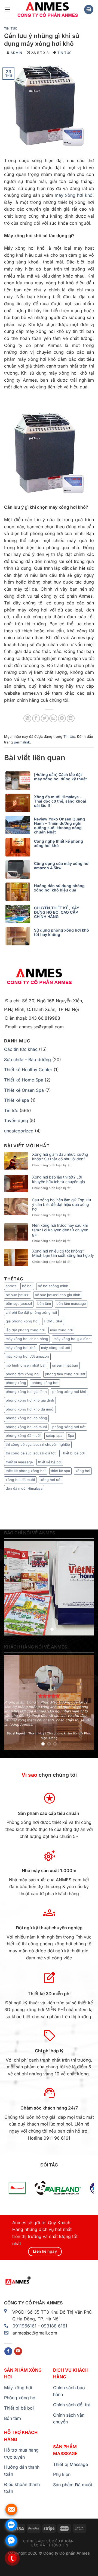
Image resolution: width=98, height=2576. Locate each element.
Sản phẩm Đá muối (73, 2485)
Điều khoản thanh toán (22, 2488)
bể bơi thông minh (53, 1286)
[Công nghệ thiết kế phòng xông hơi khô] (19, 847)
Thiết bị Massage (71, 2464)
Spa (71, 1436)
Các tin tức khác (21, 1049)
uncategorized (19, 1131)
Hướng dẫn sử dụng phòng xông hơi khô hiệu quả (59, 888)
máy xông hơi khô (74, 195)
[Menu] (7, 9)
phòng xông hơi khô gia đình (30, 1400)
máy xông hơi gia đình (72, 1339)
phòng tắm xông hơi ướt (65, 1374)
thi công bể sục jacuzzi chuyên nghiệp (38, 1445)
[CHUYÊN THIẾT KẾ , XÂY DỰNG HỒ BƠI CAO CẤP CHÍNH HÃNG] (19, 914)
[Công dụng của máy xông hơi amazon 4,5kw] (19, 870)
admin (16, 53)
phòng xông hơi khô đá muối (30, 1409)
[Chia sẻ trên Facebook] (36, 718)
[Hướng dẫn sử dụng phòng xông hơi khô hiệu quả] (19, 892)
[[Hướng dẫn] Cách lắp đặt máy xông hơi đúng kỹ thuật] (19, 781)
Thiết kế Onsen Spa (24, 1090)
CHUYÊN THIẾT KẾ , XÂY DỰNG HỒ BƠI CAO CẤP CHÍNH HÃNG (57, 912)
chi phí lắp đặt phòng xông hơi (31, 1313)
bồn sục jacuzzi (19, 1304)
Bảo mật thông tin (50, 2545)
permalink (22, 742)
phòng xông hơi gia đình (26, 1392)
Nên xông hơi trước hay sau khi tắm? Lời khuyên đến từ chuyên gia (60, 1230)
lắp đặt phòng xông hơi (25, 1330)
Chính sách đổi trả (72, 2405)
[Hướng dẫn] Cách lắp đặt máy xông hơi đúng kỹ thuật (60, 777)
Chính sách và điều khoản (48, 2541)
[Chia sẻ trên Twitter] (45, 718)
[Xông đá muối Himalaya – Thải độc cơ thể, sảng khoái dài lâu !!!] (19, 803)
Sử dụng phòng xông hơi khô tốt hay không (62, 932)
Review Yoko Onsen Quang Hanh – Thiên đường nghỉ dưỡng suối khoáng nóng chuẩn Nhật (59, 826)
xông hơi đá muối (20, 1480)
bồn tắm (44, 1304)
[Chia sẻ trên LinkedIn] (71, 718)
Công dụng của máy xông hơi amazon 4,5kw (62, 866)
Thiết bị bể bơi (73, 1453)
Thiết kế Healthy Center (28, 1070)
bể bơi (27, 1286)
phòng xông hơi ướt (69, 1427)
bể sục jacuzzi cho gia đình (58, 1295)
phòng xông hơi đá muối (26, 1427)
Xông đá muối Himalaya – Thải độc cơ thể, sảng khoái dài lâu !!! (60, 801)
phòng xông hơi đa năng (26, 1418)
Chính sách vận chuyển (69, 2419)
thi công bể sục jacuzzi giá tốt (31, 1453)
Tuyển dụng (16, 1120)
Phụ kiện (62, 2474)
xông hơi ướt (51, 1480)
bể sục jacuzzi (18, 1295)
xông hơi (83, 1471)
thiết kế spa (60, 1471)
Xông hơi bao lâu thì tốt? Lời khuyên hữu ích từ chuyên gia (59, 1179)
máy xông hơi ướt (56, 1348)
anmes (11, 1286)
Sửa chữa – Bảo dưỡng (27, 1060)
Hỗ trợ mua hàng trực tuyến (21, 2453)
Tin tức (11, 28)
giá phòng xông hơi (22, 1321)
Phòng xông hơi (20, 2398)
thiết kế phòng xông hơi (26, 1471)
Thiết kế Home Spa (24, 1080)
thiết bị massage (19, 1462)
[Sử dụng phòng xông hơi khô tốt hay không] (19, 936)
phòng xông (16, 1383)
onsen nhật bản (65, 1365)
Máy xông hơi (18, 2388)
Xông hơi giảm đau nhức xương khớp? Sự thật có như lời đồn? (60, 1157)
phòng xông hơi (45, 1383)
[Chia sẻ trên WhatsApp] (27, 718)
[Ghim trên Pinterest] (62, 718)
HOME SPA (53, 1321)
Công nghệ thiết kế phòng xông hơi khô (59, 843)
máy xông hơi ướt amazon (27, 1356)
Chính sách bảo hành (69, 2391)
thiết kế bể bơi (50, 1462)
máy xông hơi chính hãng (27, 1339)
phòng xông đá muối (23, 1436)
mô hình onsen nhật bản (26, 1365)
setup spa (54, 1436)
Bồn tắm (13, 2418)
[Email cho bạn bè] (53, 718)
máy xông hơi (61, 1330)
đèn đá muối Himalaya (24, 1488)
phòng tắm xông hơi (23, 1374)
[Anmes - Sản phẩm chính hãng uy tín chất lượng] (47, 9)
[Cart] (89, 10)
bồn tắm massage (71, 1304)
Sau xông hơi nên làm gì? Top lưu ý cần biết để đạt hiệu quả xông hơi (62, 1205)
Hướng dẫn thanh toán (22, 2471)
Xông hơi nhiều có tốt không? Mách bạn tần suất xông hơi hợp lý (63, 1253)
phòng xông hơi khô (69, 1392)
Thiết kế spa (17, 1100)
